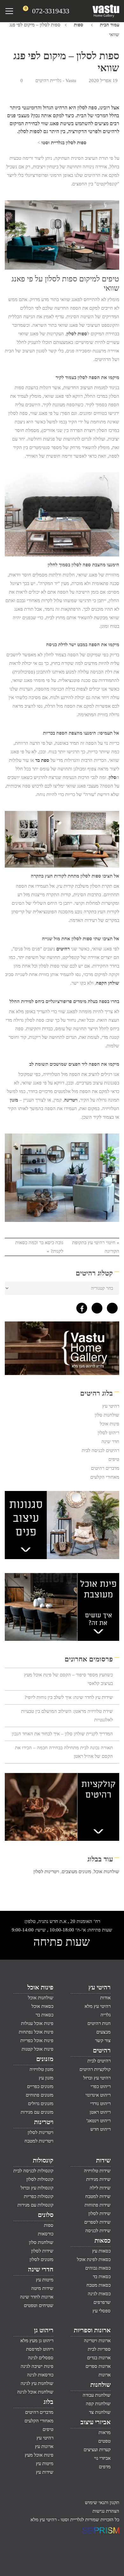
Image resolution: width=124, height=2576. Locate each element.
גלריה (106, 2015)
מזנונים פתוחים (40, 2095)
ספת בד (42, 760)
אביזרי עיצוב (96, 2422)
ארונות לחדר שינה (37, 2297)
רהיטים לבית (99, 2061)
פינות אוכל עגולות (37, 2023)
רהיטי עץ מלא (98, 2006)
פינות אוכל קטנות (38, 2049)
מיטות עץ (45, 2280)
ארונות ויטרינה (97, 2341)
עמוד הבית (110, 25)
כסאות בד (102, 2277)
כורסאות (46, 2234)
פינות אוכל (110, 1424)
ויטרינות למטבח (39, 2141)
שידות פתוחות (98, 2205)
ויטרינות (44, 2122)
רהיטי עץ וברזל (97, 2078)
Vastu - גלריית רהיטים (56, 80)
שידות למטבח (98, 2196)
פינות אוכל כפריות (37, 2040)
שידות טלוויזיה (97, 2171)
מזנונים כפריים (40, 2086)
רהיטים (63, 949)
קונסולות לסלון (40, 2179)
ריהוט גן (44, 2330)
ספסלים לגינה (41, 2358)
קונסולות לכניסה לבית (33, 2171)
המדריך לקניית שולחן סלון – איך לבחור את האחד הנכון (62, 1734)
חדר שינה (110, 1442)
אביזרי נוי (102, 2458)
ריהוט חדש (100, 2129)
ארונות (105, 2375)
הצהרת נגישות (106, 2511)
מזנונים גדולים (41, 2104)
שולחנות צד (100, 2412)
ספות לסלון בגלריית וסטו (64, 143)
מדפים (105, 2467)
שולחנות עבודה (97, 2395)
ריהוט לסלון (108, 1433)
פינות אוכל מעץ (39, 2455)
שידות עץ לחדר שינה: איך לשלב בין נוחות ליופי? (69, 1697)
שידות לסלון (100, 2213)
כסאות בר (45, 2015)
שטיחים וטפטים (39, 2305)
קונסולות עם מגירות (35, 2205)
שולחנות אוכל (107, 1872)
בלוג (48, 2402)
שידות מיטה (42, 2288)
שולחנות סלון (107, 1415)
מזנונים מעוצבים (76, 1872)
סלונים (46, 2215)
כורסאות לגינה (40, 2375)
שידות (103, 2160)
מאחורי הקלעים (105, 1477)
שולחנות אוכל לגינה (35, 2392)
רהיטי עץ (111, 1406)
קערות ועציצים (97, 2450)
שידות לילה (100, 2188)
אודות (105, 1998)
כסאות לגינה (99, 2294)
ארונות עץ (44, 2446)
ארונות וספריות (92, 2330)
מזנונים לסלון (41, 2259)
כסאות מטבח (99, 2285)
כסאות (103, 2240)
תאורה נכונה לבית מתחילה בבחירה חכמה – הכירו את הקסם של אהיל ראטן (64, 1752)
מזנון (14, 1100)
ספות (79, 25)
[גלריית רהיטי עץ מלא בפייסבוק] (80, 1307)
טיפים (114, 1459)
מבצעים (103, 2032)
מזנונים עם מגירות (37, 2112)
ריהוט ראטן (100, 2112)
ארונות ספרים (98, 2366)
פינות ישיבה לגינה (37, 2366)
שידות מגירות (98, 2179)
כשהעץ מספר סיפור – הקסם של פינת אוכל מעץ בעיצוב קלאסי (69, 1679)
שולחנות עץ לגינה (37, 2383)
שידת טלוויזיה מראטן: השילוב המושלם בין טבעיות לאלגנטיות (67, 1715)
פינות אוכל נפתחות (36, 2032)
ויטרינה (71, 1100)
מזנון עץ (46, 2078)
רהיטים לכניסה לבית (100, 1450)
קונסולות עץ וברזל (37, 2188)
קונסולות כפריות (39, 2196)
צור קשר (103, 2040)
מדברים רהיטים (105, 1468)
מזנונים (45, 2059)
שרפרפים (102, 2302)
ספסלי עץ (102, 2311)
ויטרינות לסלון (46, 1872)
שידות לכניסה (98, 2231)
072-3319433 (51, 11)
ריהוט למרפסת (40, 2349)
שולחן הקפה (108, 983)
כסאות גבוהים (98, 2268)
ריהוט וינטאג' (99, 2121)
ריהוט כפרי (101, 2086)
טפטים (104, 2441)
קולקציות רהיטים (95, 2069)
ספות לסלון (77, 334)
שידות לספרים (97, 2222)
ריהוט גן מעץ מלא (37, 2341)
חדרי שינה (41, 2269)
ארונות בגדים (99, 2358)
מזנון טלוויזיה (41, 2069)
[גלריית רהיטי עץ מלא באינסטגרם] (95, 1307)
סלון (113, 777)
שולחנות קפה (98, 2404)
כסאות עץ (101, 2251)
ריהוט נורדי (100, 2104)
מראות (105, 2432)
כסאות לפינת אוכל (94, 2259)
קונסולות (43, 2160)
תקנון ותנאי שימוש (102, 2502)
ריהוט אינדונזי (98, 2095)
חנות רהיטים (99, 2023)
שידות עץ (45, 2472)
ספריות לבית (99, 2349)
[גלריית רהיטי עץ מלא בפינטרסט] (111, 1307)
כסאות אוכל (42, 2006)
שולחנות (100, 2385)
